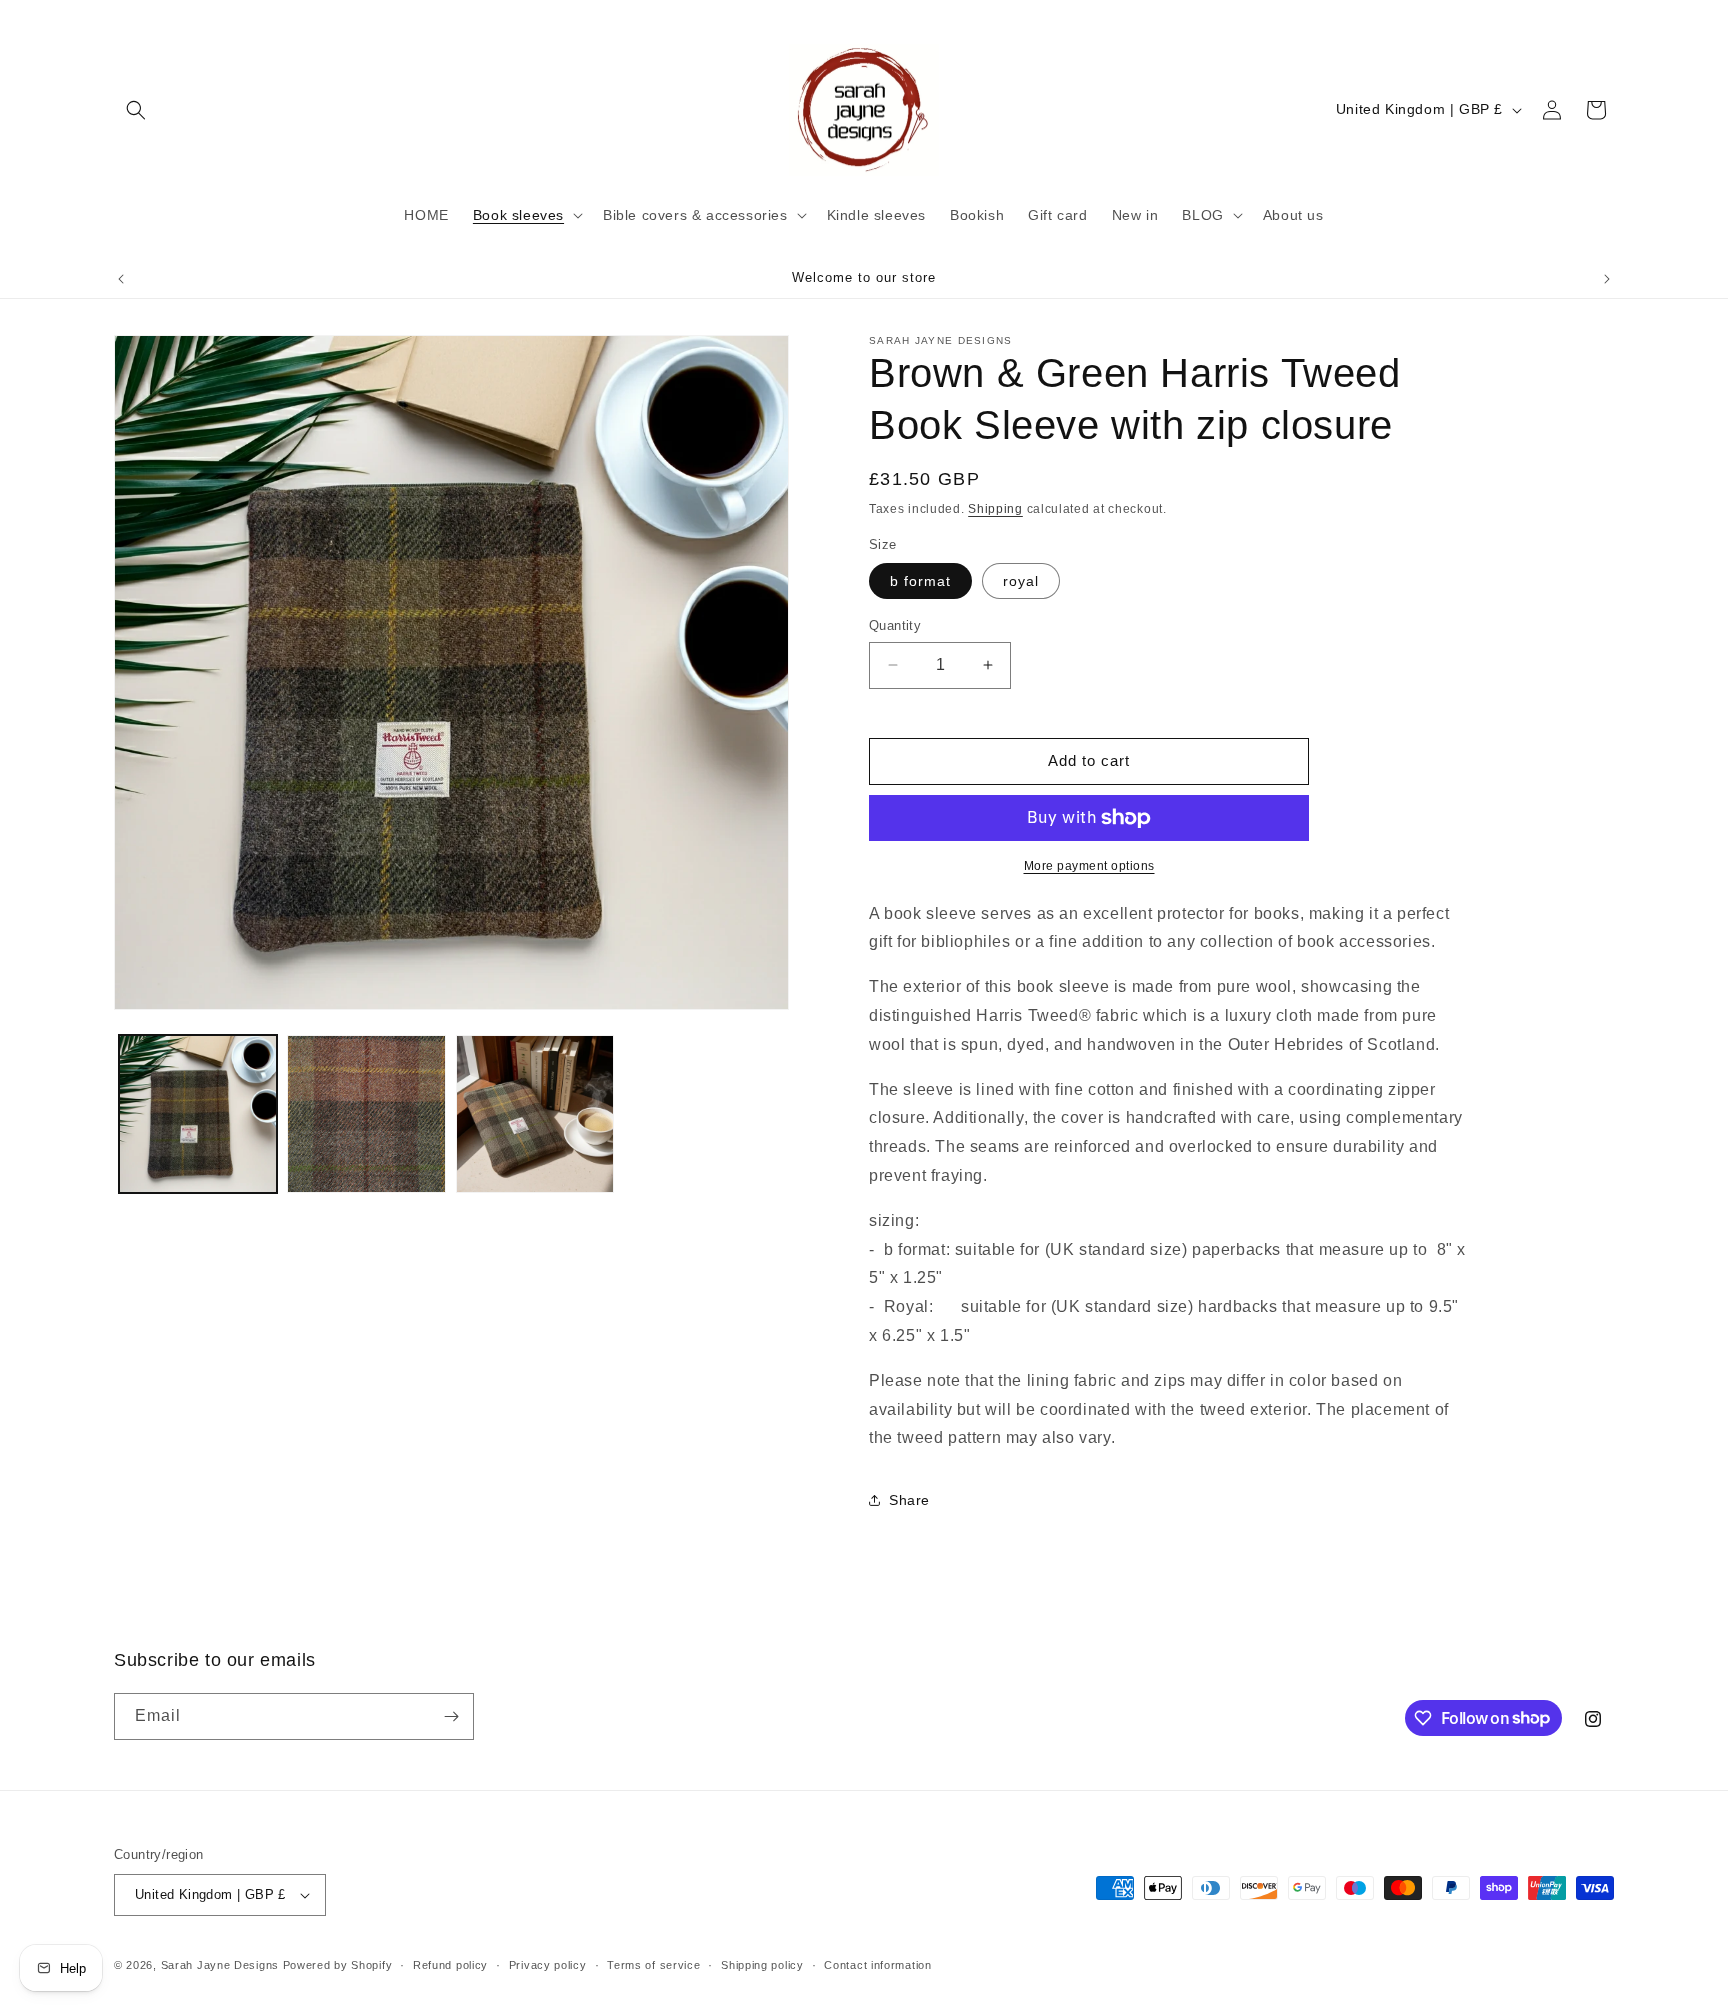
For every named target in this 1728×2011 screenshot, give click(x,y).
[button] (136, 110)
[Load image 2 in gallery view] (366, 1114)
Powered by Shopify (338, 1965)
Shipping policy (762, 1965)
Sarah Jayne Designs (222, 1965)
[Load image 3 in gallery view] (535, 1114)
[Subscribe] (451, 1716)
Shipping (995, 509)
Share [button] (909, 1500)
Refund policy (450, 1965)
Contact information (877, 1965)
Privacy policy (548, 1965)
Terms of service (653, 1965)
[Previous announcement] (121, 279)
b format (920, 581)
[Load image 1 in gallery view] (198, 1114)
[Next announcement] (1607, 279)
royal (1021, 581)
